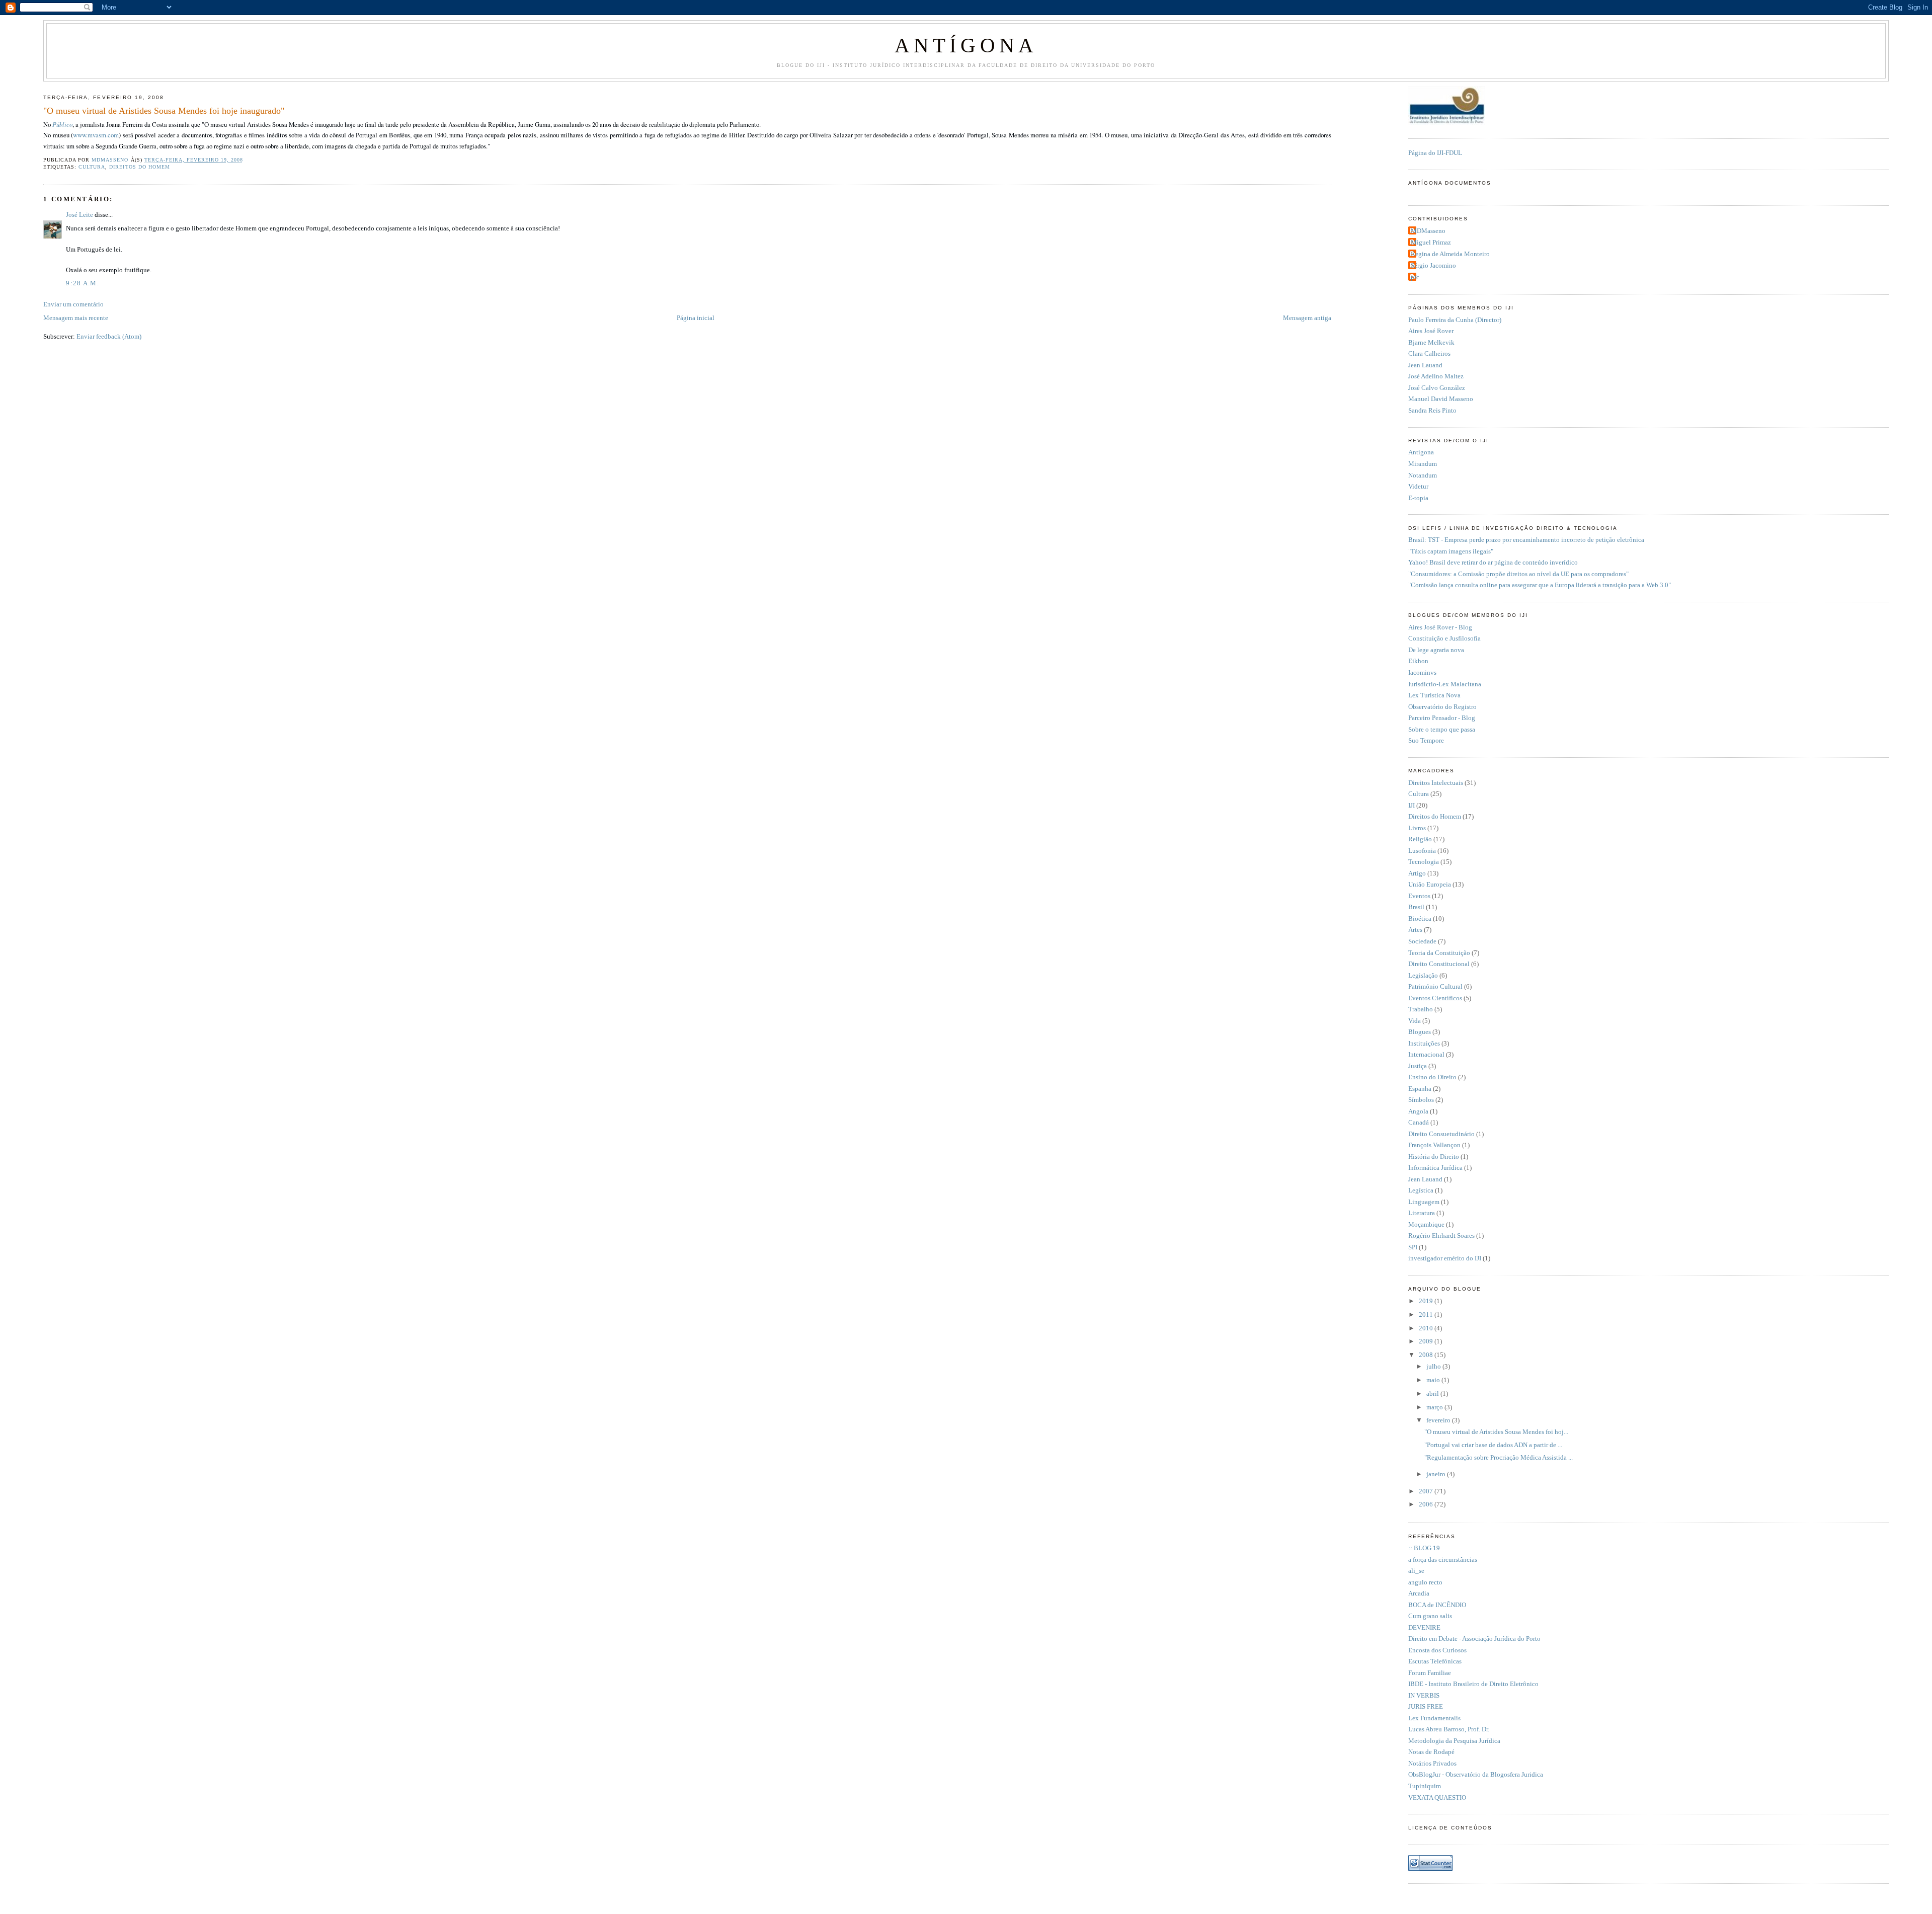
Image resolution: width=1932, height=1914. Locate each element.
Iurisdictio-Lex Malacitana (1445, 684)
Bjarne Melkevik (1431, 343)
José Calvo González (1437, 388)
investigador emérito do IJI (1445, 1258)
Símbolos (1421, 1100)
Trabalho (1421, 1009)
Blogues (1420, 1032)
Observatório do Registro (1442, 707)
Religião (1420, 839)
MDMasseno (1428, 231)
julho (1434, 1367)
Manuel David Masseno (1441, 399)
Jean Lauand (1425, 365)
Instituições (1424, 1044)
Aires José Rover (1431, 331)
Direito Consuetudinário (1441, 1134)
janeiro (1437, 1474)
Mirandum (1423, 464)
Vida (1415, 1021)
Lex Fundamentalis (1434, 1718)
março (1435, 1407)
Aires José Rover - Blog (1440, 627)
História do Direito (1434, 1157)
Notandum (1423, 475)
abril (1433, 1394)
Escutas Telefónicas (1435, 1661)
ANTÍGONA (966, 46)
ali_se (1416, 1571)
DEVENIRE (1424, 1628)
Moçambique (1426, 1225)
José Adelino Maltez (1436, 376)
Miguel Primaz (1431, 243)
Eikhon (1418, 661)
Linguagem (1424, 1202)
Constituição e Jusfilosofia (1444, 639)
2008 (1427, 1355)
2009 (1427, 1341)
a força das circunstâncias (1443, 1560)
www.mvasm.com (96, 135)
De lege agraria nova (1436, 650)
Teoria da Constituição (1439, 953)
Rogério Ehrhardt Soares (1441, 1236)
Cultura (92, 167)
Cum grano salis (1430, 1616)
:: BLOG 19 (1424, 1548)
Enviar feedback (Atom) (109, 337)
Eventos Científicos (1435, 998)
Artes (1415, 930)
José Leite (79, 215)
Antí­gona (1421, 452)
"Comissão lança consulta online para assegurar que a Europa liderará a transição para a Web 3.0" (1540, 585)
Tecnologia (1424, 862)
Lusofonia (1422, 851)
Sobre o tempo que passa (1442, 730)
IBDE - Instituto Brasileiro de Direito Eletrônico (1473, 1684)
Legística (1421, 1190)
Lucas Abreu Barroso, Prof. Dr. (1449, 1729)
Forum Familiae (1430, 1673)
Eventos (1419, 896)
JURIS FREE (1426, 1707)
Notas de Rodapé (1431, 1752)
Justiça (1418, 1066)
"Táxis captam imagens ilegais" (1451, 551)
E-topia (1418, 498)
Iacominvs (1422, 673)
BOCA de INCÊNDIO (1437, 1605)
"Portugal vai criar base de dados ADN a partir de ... (1493, 1445)
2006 (1427, 1504)
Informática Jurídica (1435, 1168)
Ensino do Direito (1432, 1077)
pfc (1415, 277)
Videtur (1418, 487)
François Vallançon (1434, 1145)
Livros (1417, 828)
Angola (1418, 1111)
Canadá (1419, 1123)
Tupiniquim (1425, 1786)
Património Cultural (1435, 987)
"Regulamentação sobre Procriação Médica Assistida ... (1499, 1458)
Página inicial (696, 318)
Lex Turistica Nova (1434, 695)
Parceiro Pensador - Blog (1442, 718)
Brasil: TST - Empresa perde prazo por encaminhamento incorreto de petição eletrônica (1526, 540)
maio (1434, 1380)
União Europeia (1430, 885)
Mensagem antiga (1307, 318)
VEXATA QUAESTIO (1437, 1798)
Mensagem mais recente (76, 318)
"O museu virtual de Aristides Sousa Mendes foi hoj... (1496, 1432)
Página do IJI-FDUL (1435, 153)
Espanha (1420, 1089)
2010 (1427, 1328)
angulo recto (1425, 1582)
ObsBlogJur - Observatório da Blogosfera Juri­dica (1476, 1775)
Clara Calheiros (1429, 354)
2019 (1427, 1301)
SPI (1413, 1247)
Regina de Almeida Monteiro (1450, 254)
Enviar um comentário (73, 304)
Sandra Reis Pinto (1432, 411)
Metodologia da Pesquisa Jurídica (1454, 1741)
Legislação (1423, 976)
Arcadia (1419, 1593)
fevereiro (1439, 1420)
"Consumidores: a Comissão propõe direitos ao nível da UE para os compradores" (1518, 574)
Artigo (1417, 873)
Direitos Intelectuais (1436, 783)
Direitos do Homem (139, 167)
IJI (1412, 806)
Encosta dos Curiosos (1437, 1650)
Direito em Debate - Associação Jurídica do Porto (1474, 1639)
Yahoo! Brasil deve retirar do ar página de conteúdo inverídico (1493, 563)
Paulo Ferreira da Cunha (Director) (1455, 320)
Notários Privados (1432, 1764)
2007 (1427, 1491)
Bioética (1420, 919)
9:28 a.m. (83, 283)
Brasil (1416, 907)
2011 (1427, 1315)
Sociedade (1422, 941)
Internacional (1426, 1055)
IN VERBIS (1424, 1696)
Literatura (1422, 1213)
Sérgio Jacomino (1433, 266)
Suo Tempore (1426, 741)
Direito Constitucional (1439, 964)
